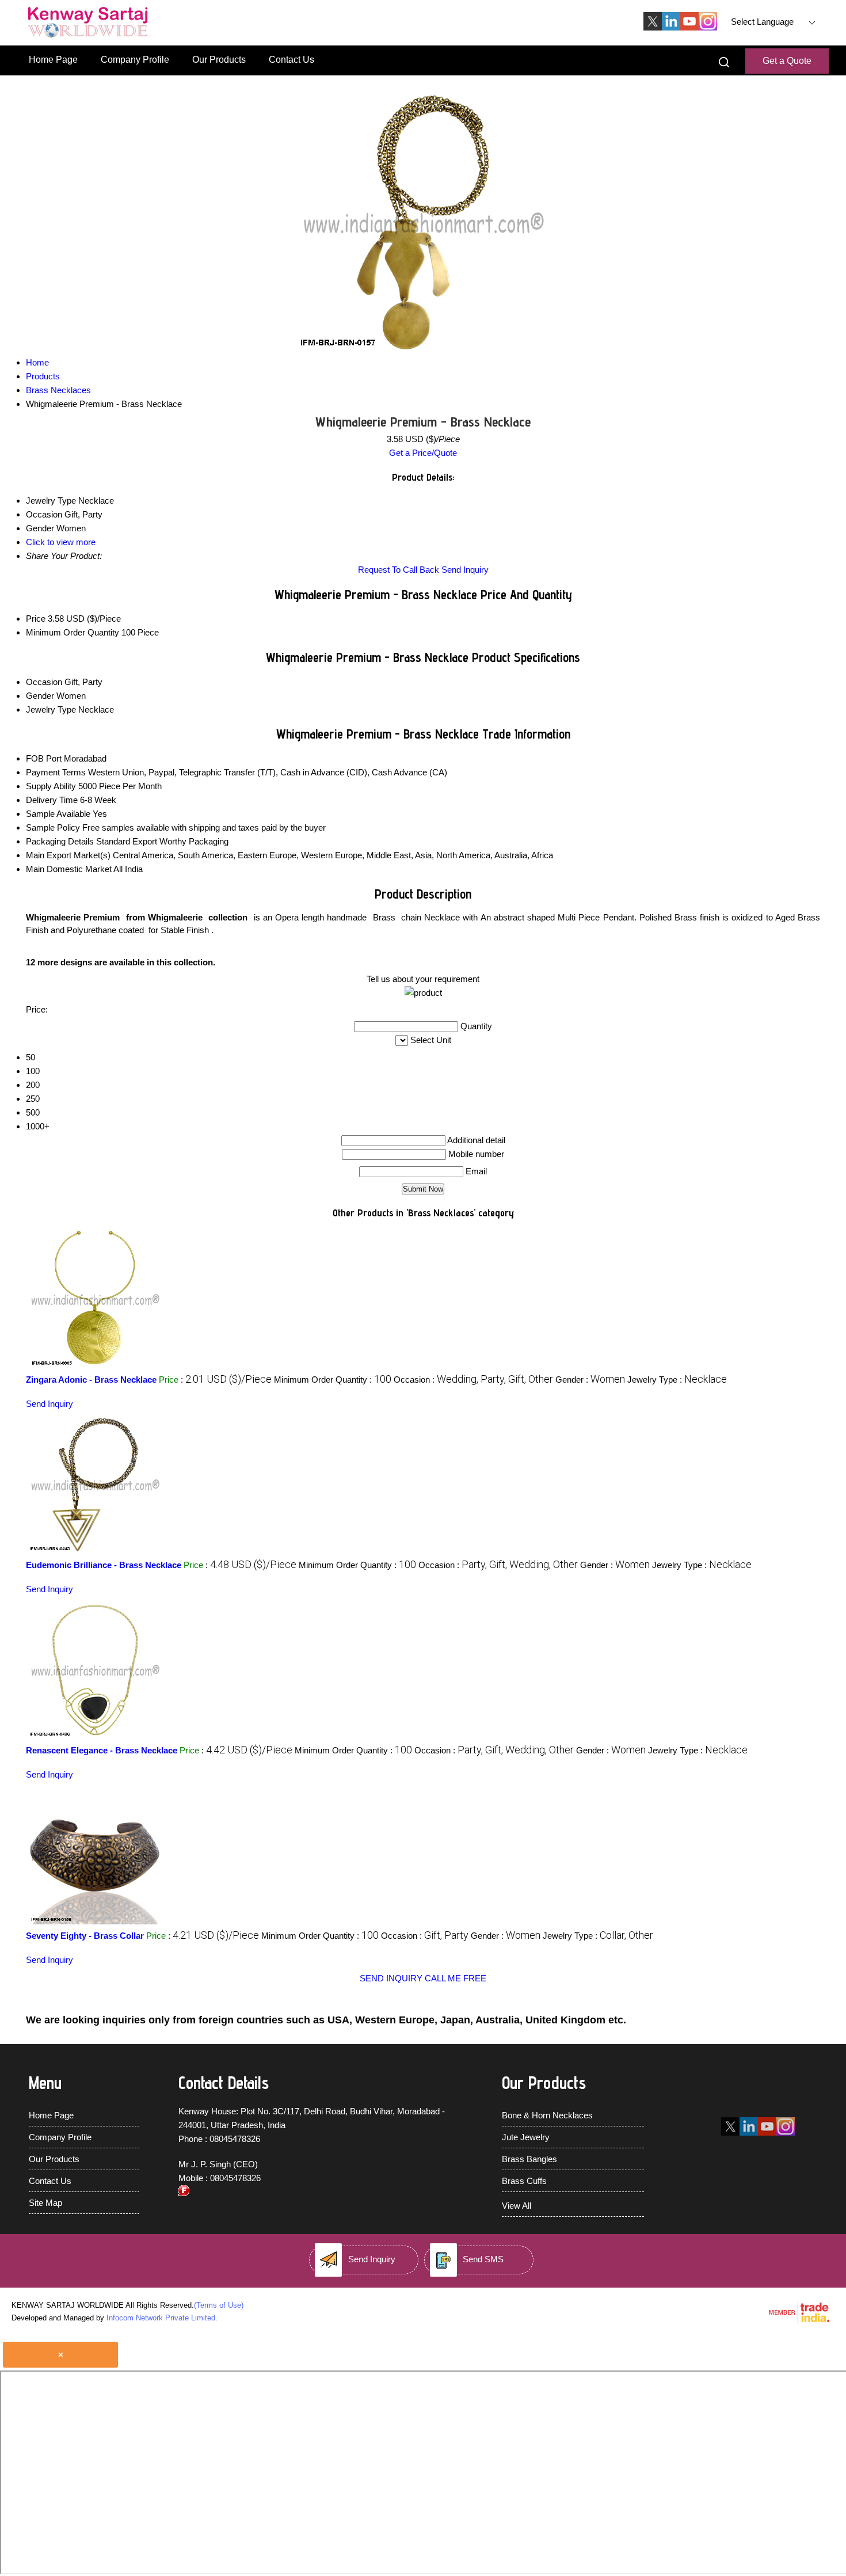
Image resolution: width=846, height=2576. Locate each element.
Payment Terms (56, 772)
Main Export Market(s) (68, 855)
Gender (40, 696)
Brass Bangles (529, 2159)
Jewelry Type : (677, 1380)
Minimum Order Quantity (73, 632)
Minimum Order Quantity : (333, 1380)
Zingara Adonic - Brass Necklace (91, 1380)
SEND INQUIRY (391, 1978)
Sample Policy (53, 827)
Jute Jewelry (526, 2137)
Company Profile (135, 60)
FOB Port (44, 758)
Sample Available (58, 814)
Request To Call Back (399, 570)
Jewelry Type (51, 709)
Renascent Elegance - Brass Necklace (102, 1750)
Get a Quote (787, 61)
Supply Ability (51, 786)
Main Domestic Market (69, 869)
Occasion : (473, 1380)
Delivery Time (52, 800)
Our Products (219, 60)
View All (517, 2206)
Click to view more (61, 542)
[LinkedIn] (671, 27)
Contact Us (291, 60)
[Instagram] (708, 27)
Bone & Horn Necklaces (547, 2115)
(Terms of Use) (219, 2305)
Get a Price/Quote (423, 453)
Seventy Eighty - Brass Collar (85, 1936)
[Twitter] (653, 27)
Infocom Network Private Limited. (162, 2318)
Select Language (762, 22)
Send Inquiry (465, 570)
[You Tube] (689, 27)
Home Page (53, 60)
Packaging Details (60, 841)
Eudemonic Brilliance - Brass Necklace (104, 1565)
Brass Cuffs (524, 2181)
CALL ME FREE (456, 1978)
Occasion (44, 682)
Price (36, 619)
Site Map (45, 2203)
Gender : (590, 1380)
